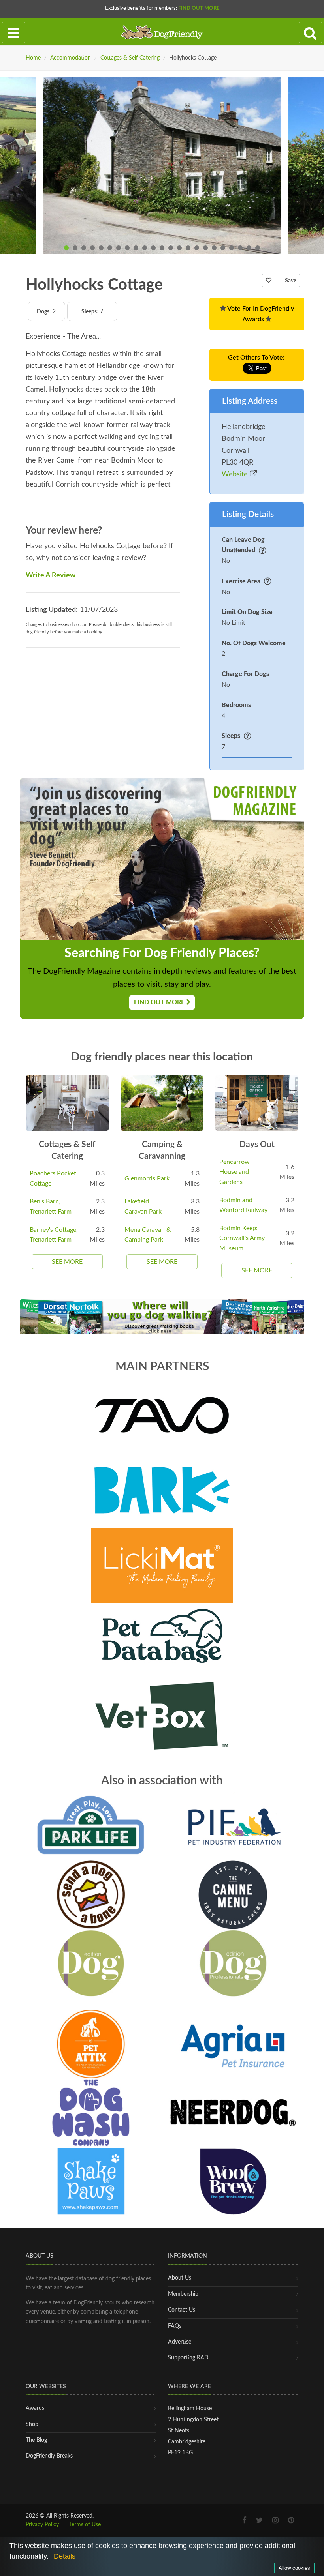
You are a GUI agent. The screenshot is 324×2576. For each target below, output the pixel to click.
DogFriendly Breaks (49, 2456)
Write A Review (51, 575)
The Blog (36, 2440)
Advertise (180, 2342)
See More (67, 1262)
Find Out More (199, 8)
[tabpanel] (162, 165)
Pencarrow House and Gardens (235, 1172)
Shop (32, 2424)
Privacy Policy (42, 2525)
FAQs (175, 2326)
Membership (183, 2294)
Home (33, 58)
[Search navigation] (310, 33)
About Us (180, 2278)
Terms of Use (85, 2525)
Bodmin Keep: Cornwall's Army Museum (242, 1238)
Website (236, 474)
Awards (35, 2408)
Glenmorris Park (147, 1178)
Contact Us (182, 2310)
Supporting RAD (188, 2358)
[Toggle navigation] (14, 33)
